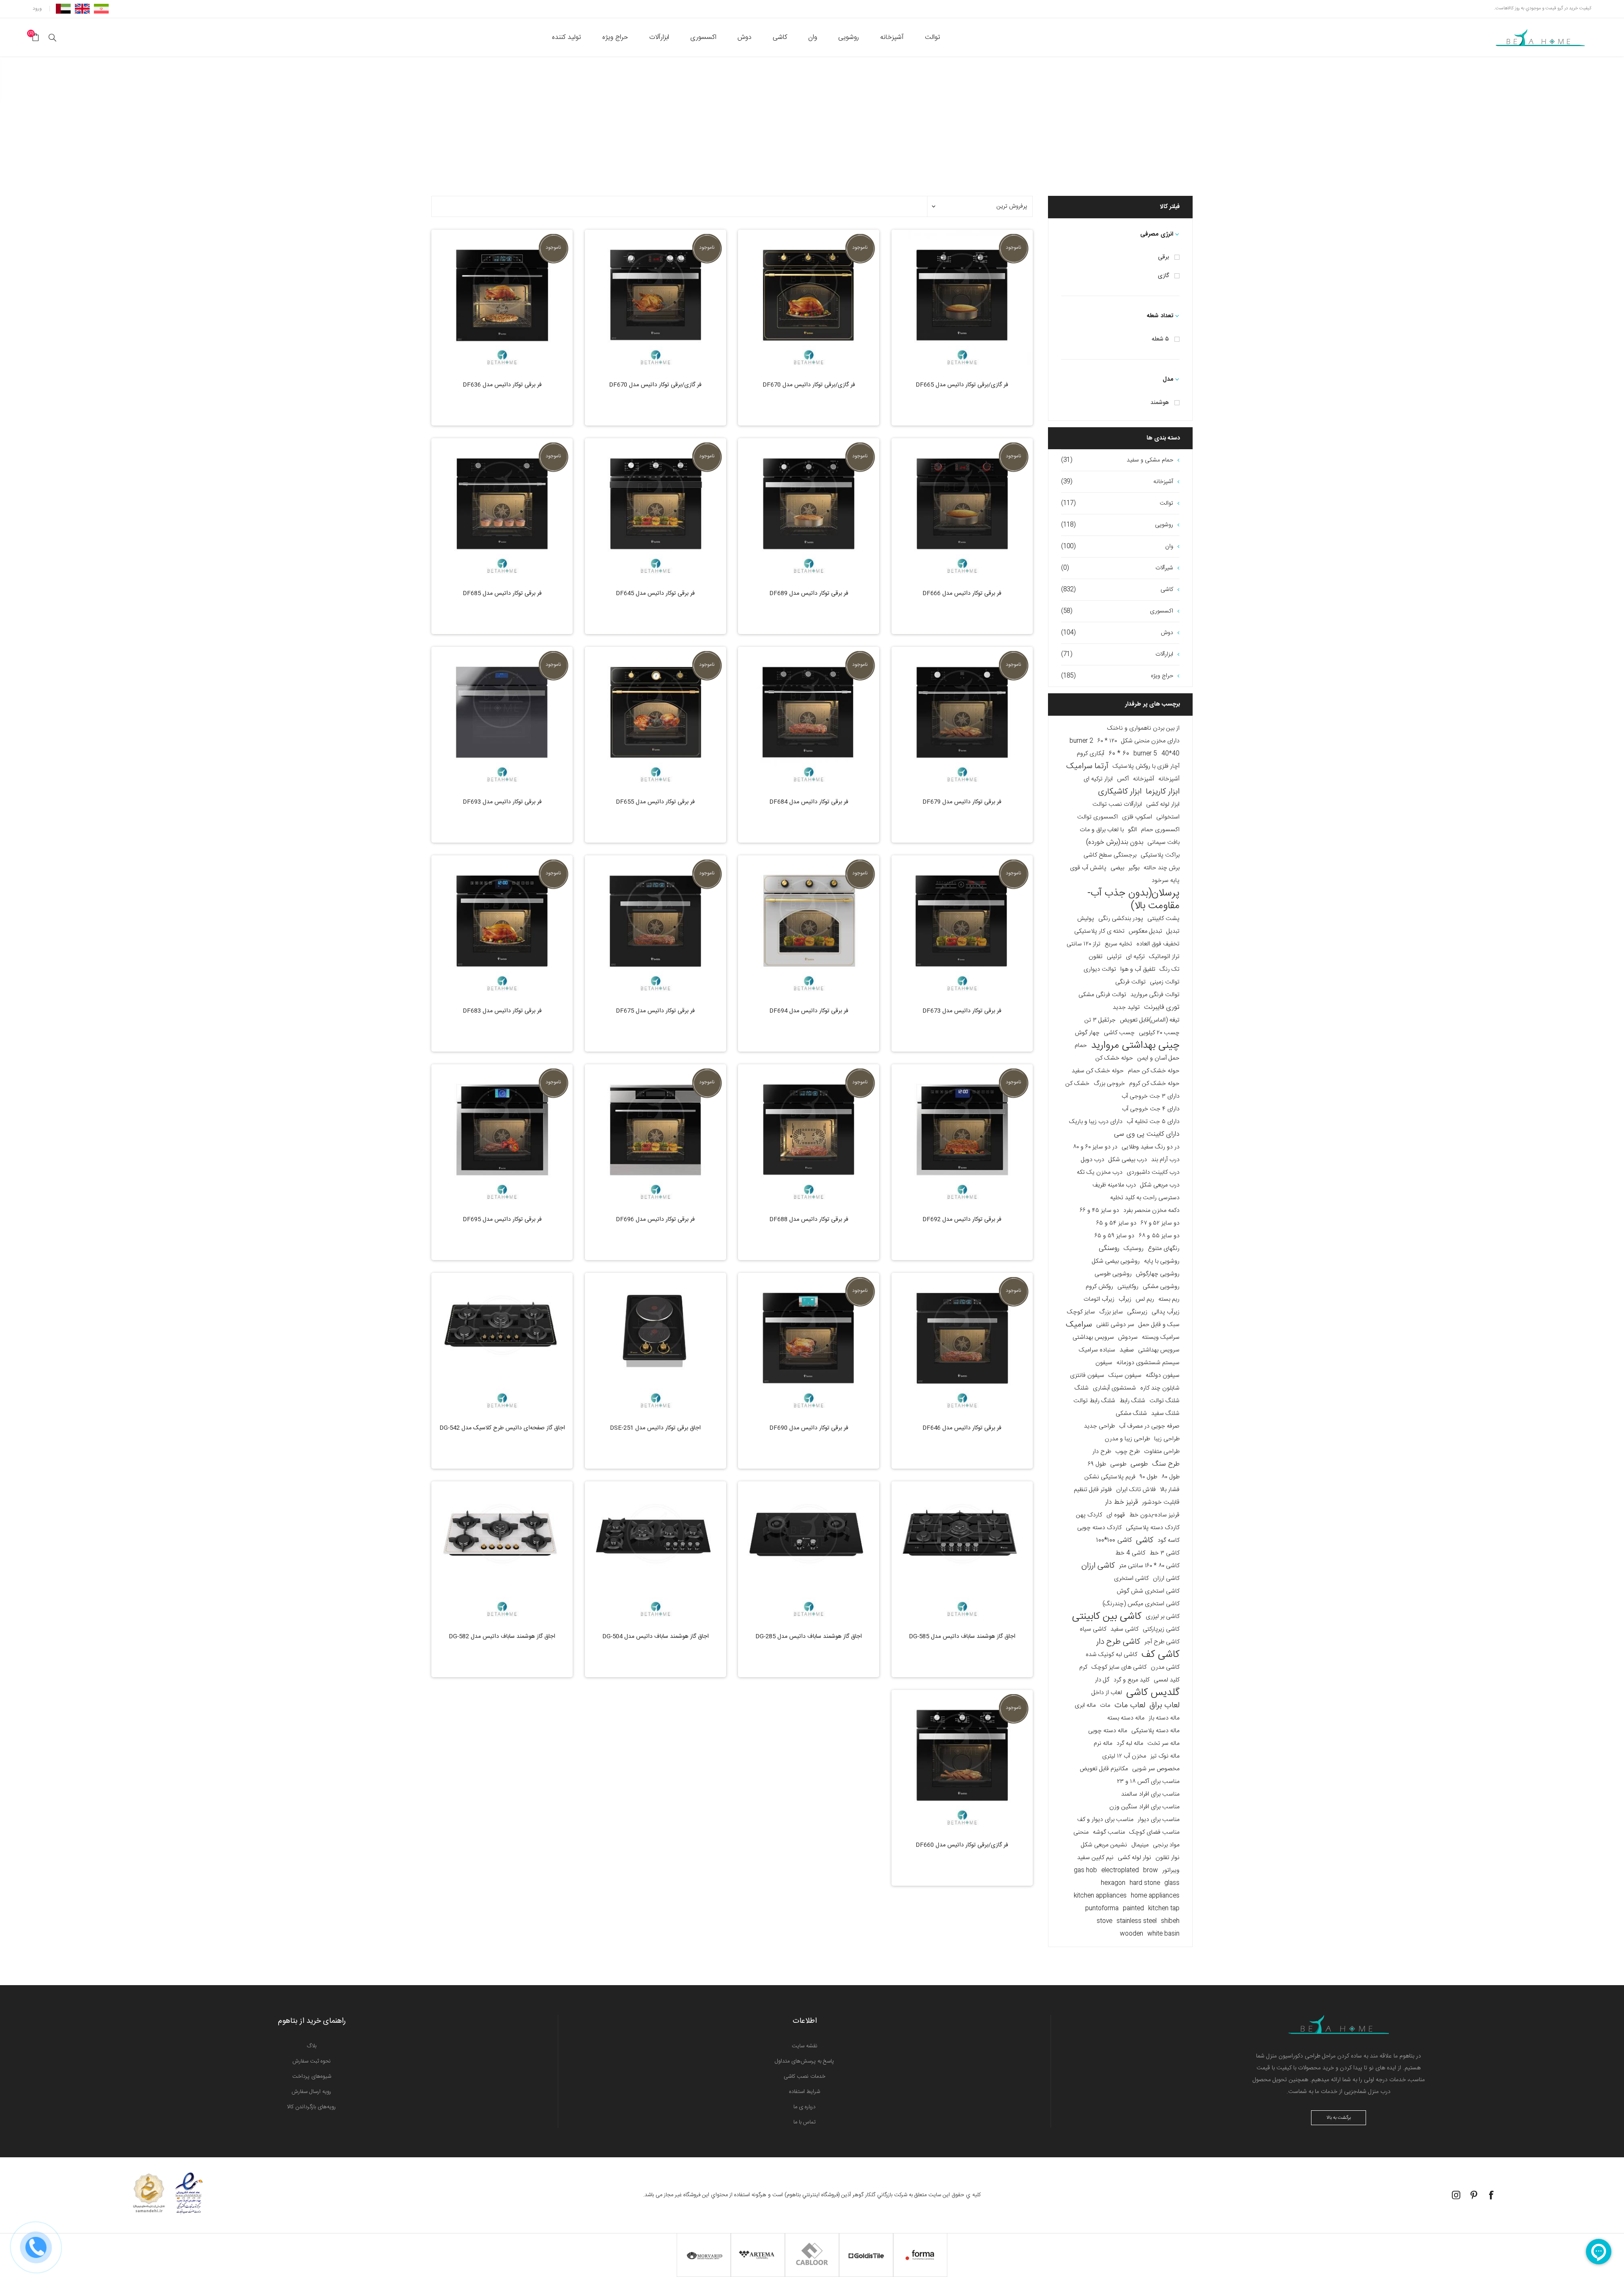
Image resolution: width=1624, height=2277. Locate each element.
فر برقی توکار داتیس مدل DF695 (502, 1220)
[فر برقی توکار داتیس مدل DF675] (656, 926)
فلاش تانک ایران (1136, 1490)
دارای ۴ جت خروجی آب (1151, 1109)
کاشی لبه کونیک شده (1111, 1655)
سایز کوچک (1081, 1312)
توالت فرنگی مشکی (1102, 995)
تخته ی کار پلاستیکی (1099, 931)
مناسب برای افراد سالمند (1150, 1794)
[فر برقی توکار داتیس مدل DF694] (809, 926)
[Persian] (101, 8)
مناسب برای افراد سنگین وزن (1144, 1807)
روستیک (1134, 1249)
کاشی (1145, 1541)
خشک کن (1077, 1084)
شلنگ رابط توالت (1094, 1401)
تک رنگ (1170, 970)
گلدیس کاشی (1153, 1693)
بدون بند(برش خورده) (1115, 842)
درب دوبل (1093, 1160)
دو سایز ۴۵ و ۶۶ (1099, 1211)
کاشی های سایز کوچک (1119, 1667)
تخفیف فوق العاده (1158, 944)
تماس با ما (805, 2122)
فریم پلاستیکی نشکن (1110, 1477)
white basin (1163, 1934)
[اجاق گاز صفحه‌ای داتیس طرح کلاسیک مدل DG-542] (502, 1343)
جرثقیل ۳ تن (1100, 1020)
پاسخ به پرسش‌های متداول (804, 2061)
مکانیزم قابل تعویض (1104, 1769)
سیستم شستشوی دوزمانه (1148, 1363)
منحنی (1081, 1832)
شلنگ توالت (1165, 1401)
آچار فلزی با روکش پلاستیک (1146, 766)
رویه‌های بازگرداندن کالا (311, 2107)
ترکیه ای (1135, 957)
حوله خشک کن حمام (1154, 1071)
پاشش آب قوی (1088, 868)
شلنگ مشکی (1131, 1414)
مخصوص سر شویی (1156, 1769)
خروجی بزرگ (1109, 1084)
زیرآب (1125, 1299)
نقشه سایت (805, 2046)
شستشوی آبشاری (1114, 1388)
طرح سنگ (1166, 1464)
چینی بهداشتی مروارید (1135, 1046)
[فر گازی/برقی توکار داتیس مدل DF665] (962, 300)
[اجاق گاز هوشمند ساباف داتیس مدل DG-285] (809, 1552)
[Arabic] (63, 8)
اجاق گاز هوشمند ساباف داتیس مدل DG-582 (502, 1637)
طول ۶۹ (1097, 1464)
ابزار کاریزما (1163, 792)
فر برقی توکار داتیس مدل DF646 (962, 1428)
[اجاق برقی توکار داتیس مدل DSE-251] (656, 1343)
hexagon (1113, 1883)
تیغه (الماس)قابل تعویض (1150, 1020)
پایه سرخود (1166, 881)
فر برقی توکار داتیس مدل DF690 (809, 1428)
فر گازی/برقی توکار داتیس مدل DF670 (809, 385)
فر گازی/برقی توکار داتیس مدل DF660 (962, 1845)
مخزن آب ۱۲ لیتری (1124, 1756)
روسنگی (1109, 1248)
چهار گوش (1087, 1033)
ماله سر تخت (1163, 1744)
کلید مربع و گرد (1132, 1680)
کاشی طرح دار (1118, 1642)
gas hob (1085, 1870)
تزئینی (1114, 957)
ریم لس (1145, 1299)
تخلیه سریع (1118, 944)
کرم (1083, 1667)
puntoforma (1102, 1909)
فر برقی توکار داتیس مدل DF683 (502, 1011)
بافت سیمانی (1163, 843)
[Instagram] (1456, 2195)
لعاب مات (1130, 1706)
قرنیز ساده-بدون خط (1154, 1515)
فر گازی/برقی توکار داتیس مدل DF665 (962, 385)
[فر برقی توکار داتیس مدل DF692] (962, 1135)
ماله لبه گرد (1130, 1744)
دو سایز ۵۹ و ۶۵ (1114, 1236)
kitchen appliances (1100, 1896)
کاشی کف (1160, 1655)
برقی (1163, 257)
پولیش (1086, 919)
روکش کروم (1099, 1287)
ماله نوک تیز (1165, 1756)
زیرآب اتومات (1099, 1299)
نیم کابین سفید (1095, 1858)
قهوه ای (1116, 1515)
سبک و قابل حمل (1159, 1325)
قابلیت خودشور (1161, 1502)
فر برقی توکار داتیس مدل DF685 (502, 593)
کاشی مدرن (1165, 1667)
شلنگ (1082, 1388)
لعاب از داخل (1107, 1693)
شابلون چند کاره (1160, 1388)
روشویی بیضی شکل (1116, 1261)
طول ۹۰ (1148, 1477)
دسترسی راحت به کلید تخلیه (1145, 1198)
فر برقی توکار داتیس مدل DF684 (809, 802)
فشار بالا (1170, 1490)
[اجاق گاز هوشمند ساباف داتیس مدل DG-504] (656, 1552)
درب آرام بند (1165, 1160)
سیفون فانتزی (1087, 1376)
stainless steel (1137, 1921)
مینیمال (1140, 1845)
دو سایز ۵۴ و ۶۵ (1116, 1223)
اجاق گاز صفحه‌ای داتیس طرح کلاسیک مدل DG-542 (502, 1428)
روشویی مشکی (1161, 1287)
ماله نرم (1103, 1744)
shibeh (1170, 1921)
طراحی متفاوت (1162, 1452)
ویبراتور (1171, 1870)
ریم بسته (1169, 1299)
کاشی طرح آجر (1162, 1642)
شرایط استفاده (805, 2092)
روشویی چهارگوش (1158, 1274)
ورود (37, 8)
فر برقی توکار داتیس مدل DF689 (809, 593)
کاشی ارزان (1098, 1566)
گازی (1163, 276)
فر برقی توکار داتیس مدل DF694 (809, 1011)
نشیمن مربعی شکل (1104, 1845)
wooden (1132, 1934)
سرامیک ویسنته (1161, 1338)
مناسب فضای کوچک (1154, 1832)
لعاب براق (1165, 1706)
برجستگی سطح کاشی (1110, 855)
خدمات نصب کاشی (805, 2076)
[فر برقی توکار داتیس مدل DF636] (502, 300)
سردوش (1128, 1338)
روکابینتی (1128, 1287)
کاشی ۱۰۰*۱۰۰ (1114, 1540)
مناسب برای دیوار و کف (1105, 1820)
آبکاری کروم (1090, 754)
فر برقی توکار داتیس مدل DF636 (502, 385)
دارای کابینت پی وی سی (1147, 1134)
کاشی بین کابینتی (1107, 1617)
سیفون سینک (1125, 1376)
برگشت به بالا (1339, 2118)
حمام (1081, 1046)
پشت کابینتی (1163, 919)
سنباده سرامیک (1097, 1350)
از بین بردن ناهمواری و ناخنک (1143, 728)
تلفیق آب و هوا (1138, 970)
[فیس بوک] (1492, 2195)
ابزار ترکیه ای (1098, 779)
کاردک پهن (1089, 1515)
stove (1104, 1921)
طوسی (1139, 1464)
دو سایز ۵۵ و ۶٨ (1159, 1236)
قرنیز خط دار (1121, 1502)
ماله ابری (1085, 1706)
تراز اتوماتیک (1164, 957)
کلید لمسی (1167, 1680)
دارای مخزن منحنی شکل (1150, 741)
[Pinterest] (1474, 2195)
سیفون (1104, 1363)
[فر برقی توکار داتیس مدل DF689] (809, 509)
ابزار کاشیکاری (1120, 792)
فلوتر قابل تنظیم (1093, 1490)
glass (1172, 1883)
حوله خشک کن (1114, 1058)
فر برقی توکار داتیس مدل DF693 (502, 802)
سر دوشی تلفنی (1115, 1325)
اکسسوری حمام (1160, 830)
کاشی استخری (1131, 1579)
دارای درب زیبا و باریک (1096, 1122)
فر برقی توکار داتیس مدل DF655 (655, 802)
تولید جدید (1126, 1008)
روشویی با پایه (1162, 1261)
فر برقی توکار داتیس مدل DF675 (655, 1011)
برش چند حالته (1162, 868)
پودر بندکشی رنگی (1121, 919)
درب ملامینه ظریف (1114, 1185)
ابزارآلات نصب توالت (1117, 805)
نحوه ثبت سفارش (312, 2061)
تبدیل (1173, 931)
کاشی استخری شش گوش (1148, 1591)
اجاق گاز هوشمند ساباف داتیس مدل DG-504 (656, 1637)
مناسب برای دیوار (1159, 1820)
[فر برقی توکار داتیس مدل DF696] (656, 1135)
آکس (1123, 779)
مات (1105, 1706)
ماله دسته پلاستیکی (1155, 1731)
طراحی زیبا (1167, 1439)
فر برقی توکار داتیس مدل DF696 (655, 1220)
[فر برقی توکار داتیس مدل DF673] (962, 926)
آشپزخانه (1169, 779)
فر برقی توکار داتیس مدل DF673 (962, 1011)
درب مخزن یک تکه (1100, 1173)
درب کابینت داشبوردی (1153, 1173)
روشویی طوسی (1113, 1274)
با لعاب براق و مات (1102, 830)
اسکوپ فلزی (1137, 817)
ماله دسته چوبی (1108, 1731)
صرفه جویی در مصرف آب (1149, 1426)
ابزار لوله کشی (1163, 805)
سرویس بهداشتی (1093, 1338)
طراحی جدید (1099, 1426)
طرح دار (1102, 1452)
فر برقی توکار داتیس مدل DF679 (962, 802)
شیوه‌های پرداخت (312, 2076)
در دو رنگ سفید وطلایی (1151, 1147)
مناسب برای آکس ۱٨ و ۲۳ (1148, 1782)
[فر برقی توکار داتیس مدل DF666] (962, 509)
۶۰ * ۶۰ (1119, 754)
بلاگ (312, 2046)
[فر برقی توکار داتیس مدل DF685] (502, 509)
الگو (1132, 830)
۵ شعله (1160, 339)
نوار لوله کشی (1134, 1858)
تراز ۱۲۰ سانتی (1084, 944)
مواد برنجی (1166, 1845)
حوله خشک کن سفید (1098, 1071)
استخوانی (1168, 817)
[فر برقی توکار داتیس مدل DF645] (656, 509)
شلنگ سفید (1165, 1414)
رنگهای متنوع (1164, 1249)
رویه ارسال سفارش (311, 2092)
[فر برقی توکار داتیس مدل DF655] (656, 717)
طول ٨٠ (1170, 1477)
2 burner (1081, 741)
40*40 (1170, 754)
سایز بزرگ (1111, 1312)
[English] (82, 8)
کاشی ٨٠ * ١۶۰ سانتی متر (1149, 1566)
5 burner (1145, 754)
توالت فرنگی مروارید (1155, 995)
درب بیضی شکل (1128, 1160)
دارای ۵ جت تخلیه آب (1153, 1122)
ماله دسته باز (1164, 1718)
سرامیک (1079, 1325)
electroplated (1120, 1870)
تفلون (1096, 957)
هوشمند (1160, 403)
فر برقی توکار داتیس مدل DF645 (655, 593)
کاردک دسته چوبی (1099, 1528)
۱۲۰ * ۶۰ (1107, 741)
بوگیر (1134, 868)
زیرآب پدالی (1166, 1312)
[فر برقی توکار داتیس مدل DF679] (962, 717)
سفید (1127, 1350)
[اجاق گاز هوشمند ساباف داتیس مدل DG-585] (962, 1552)
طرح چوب (1127, 1452)
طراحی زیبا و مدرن (1127, 1439)
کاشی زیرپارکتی (1161, 1629)
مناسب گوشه (1109, 1832)
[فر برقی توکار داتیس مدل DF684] (809, 717)
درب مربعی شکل (1160, 1185)
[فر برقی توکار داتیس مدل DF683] (502, 926)
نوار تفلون (1167, 1858)
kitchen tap (1164, 1909)
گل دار (1102, 1680)
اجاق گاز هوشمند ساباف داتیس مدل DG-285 (809, 1637)
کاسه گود (1169, 1541)
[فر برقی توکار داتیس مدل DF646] (962, 1343)
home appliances (1155, 1896)
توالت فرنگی (1130, 982)
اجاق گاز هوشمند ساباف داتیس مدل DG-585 (962, 1637)
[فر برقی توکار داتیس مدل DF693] (502, 717)
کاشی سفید (1125, 1629)
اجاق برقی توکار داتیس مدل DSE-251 (655, 1428)
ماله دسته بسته (1126, 1718)
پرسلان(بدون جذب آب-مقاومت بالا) (1133, 900)
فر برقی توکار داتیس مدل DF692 (962, 1220)
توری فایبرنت (1162, 1007)
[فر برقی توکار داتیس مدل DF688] (809, 1135)
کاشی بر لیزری (1163, 1617)
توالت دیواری (1100, 970)
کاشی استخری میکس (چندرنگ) (1141, 1604)
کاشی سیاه (1093, 1629)
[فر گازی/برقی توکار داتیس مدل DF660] (962, 1761)
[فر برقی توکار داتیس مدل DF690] (809, 1343)
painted (1133, 1909)
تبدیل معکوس (1145, 931)
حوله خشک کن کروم (1154, 1084)
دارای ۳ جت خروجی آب (1151, 1096)
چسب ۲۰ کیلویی (1159, 1033)
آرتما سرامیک (1087, 766)
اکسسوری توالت (1097, 817)
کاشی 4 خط (1130, 1553)
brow (1151, 1870)
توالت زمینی (1165, 982)
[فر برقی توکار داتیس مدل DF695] (502, 1135)
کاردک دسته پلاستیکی (1153, 1528)
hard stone (1145, 1883)
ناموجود (1013, 247)
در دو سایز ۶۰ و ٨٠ (1095, 1147)
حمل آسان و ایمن (1158, 1058)
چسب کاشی (1119, 1033)
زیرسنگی (1137, 1312)
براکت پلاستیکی (1160, 855)
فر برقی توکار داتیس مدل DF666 (962, 593)
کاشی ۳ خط (1165, 1553)
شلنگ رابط (1132, 1401)
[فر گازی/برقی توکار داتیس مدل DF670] (809, 300)
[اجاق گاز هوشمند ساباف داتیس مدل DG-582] (502, 1552)
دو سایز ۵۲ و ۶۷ (1160, 1223)
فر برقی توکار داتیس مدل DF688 (809, 1220)
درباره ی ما (804, 2107)
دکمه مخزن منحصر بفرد (1151, 1211)
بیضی (1117, 868)
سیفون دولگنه (1163, 1376)
